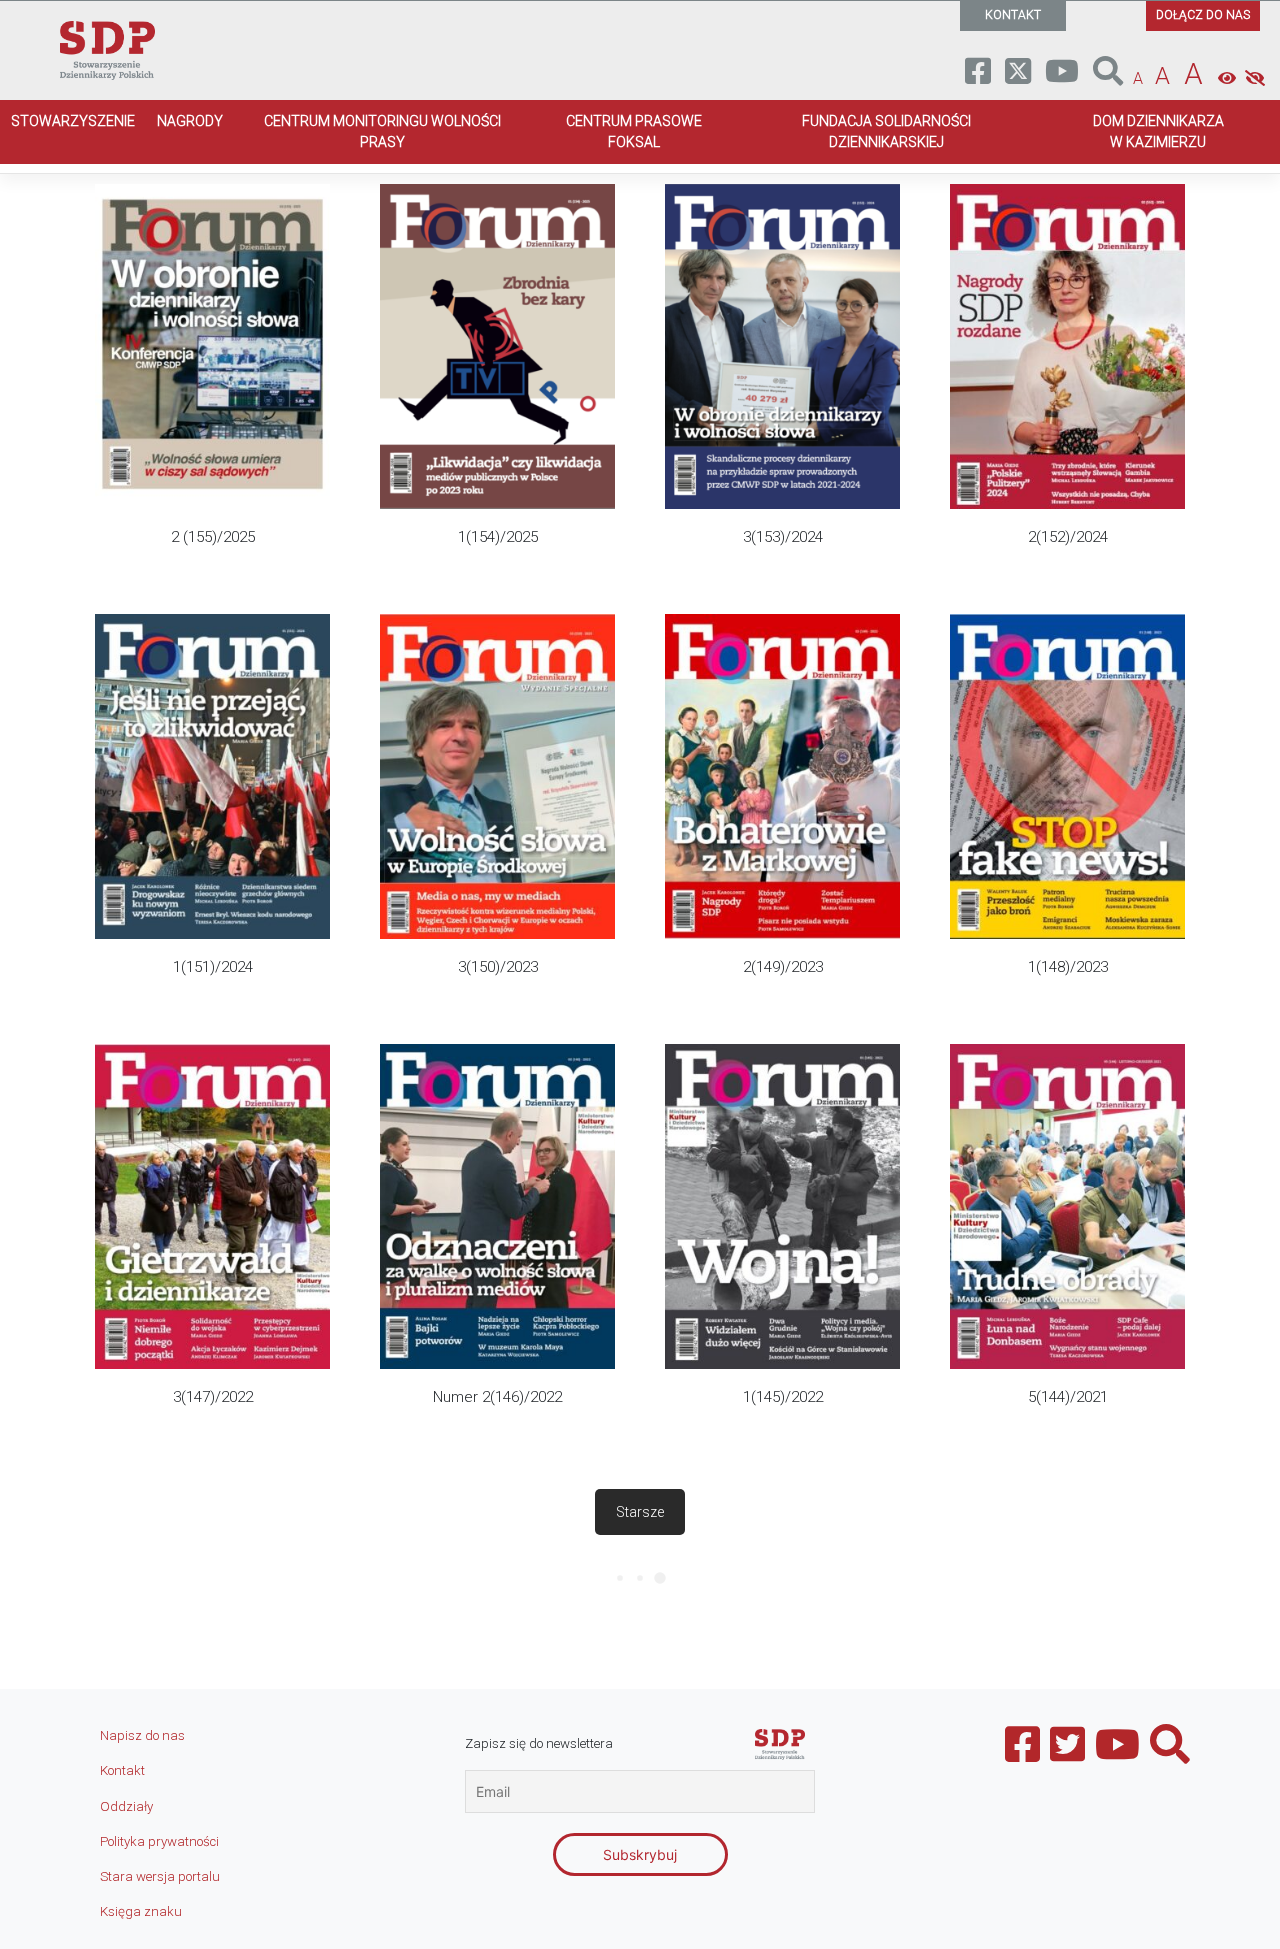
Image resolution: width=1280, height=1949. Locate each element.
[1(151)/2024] (212, 804)
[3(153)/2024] (782, 374)
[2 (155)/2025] (212, 374)
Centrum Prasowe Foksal (634, 131)
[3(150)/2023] (497, 804)
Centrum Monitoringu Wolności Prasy (382, 131)
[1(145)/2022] (782, 1234)
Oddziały (126, 1806)
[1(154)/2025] (497, 374)
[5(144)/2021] (1067, 1234)
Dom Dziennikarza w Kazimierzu (1158, 131)
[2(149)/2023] (782, 804)
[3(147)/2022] (212, 1234)
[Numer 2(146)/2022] (497, 1234)
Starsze (640, 1512)
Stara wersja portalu (160, 1876)
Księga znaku (141, 1911)
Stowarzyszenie (73, 121)
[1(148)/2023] (1067, 804)
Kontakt (122, 1770)
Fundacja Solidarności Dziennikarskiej (886, 131)
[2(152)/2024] (1067, 374)
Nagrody (190, 121)
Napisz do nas (142, 1735)
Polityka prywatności (159, 1841)
